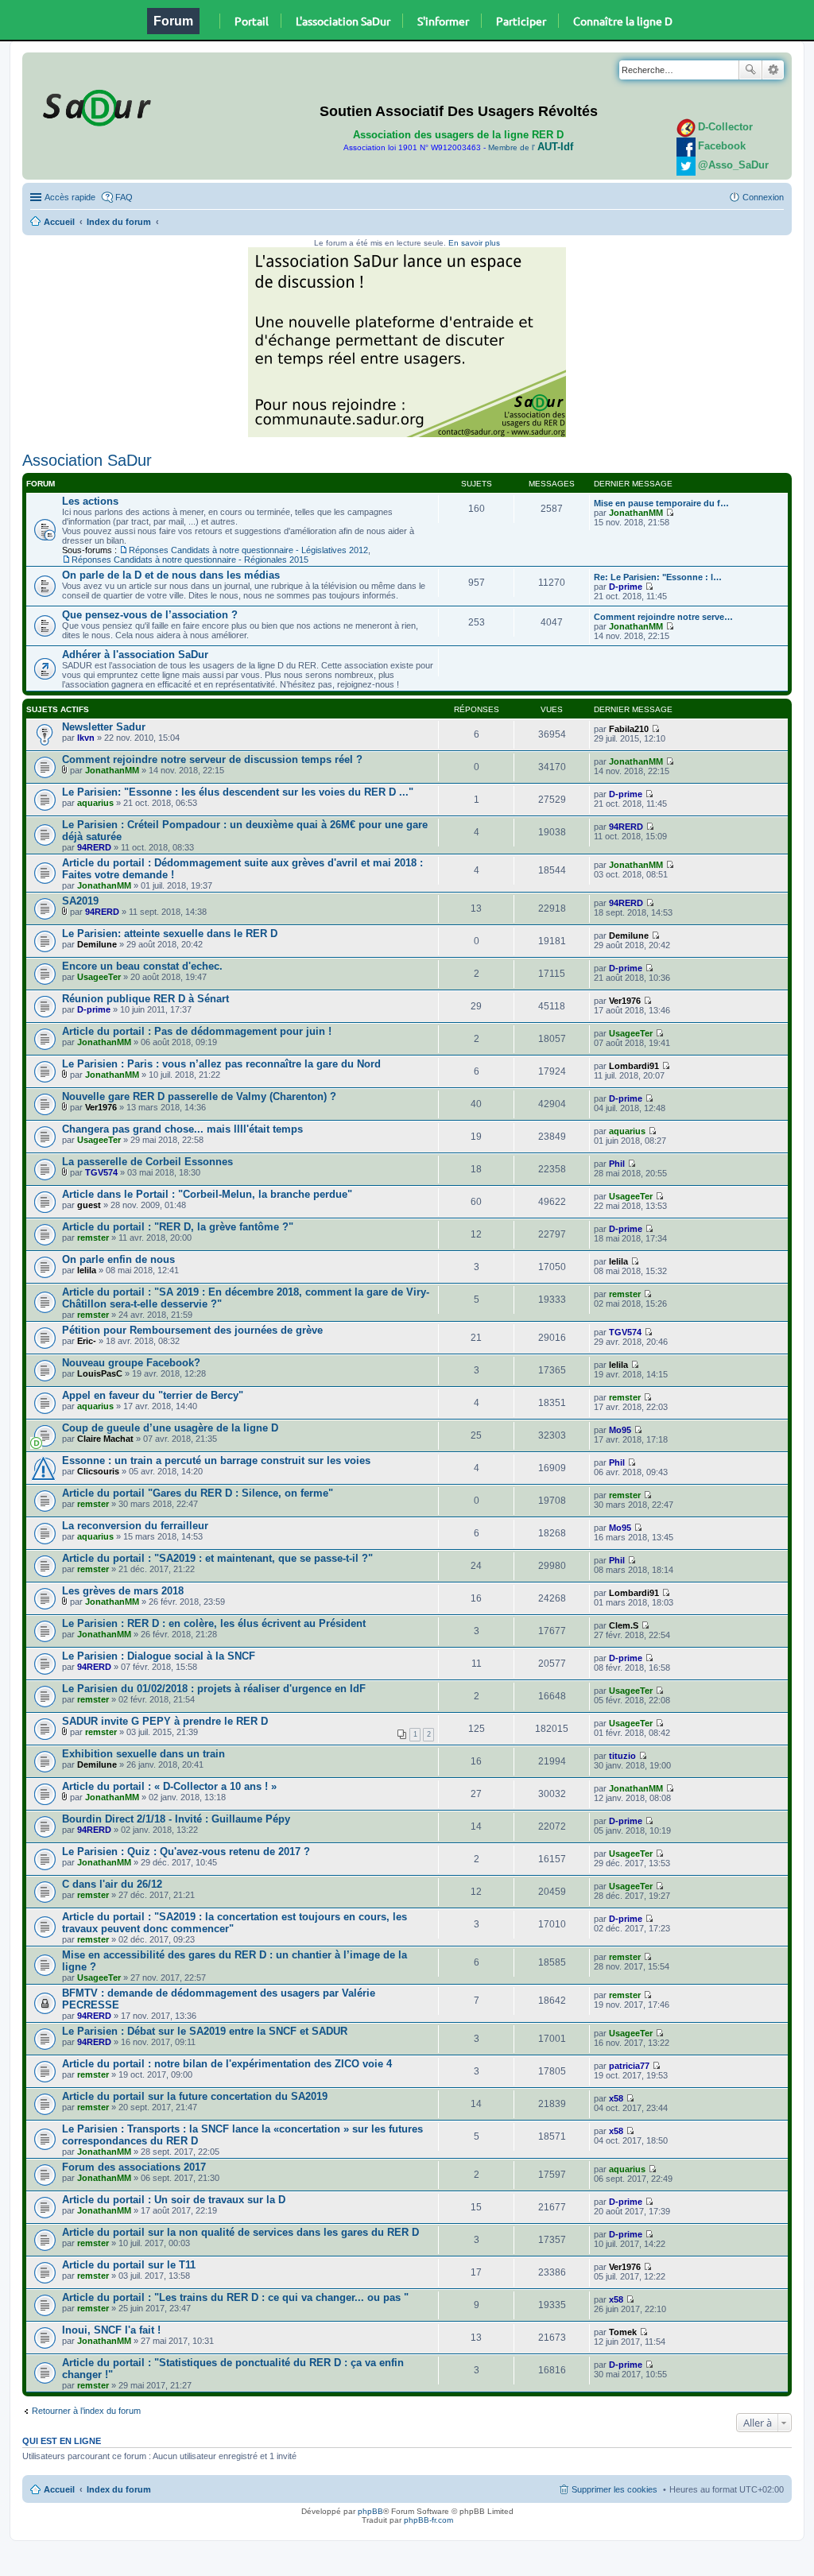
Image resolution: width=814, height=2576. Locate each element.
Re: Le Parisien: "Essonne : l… (658, 577)
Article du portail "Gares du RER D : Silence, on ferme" (198, 1493)
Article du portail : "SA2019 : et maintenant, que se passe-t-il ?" (217, 1558)
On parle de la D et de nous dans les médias (171, 575)
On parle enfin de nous (118, 1259)
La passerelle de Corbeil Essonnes (147, 1162)
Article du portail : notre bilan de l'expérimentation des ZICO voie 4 (227, 2064)
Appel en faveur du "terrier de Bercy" (153, 1395)
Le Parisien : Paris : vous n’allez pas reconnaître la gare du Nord (221, 1064)
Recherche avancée (773, 70)
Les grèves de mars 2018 (123, 1591)
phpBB (370, 2511)
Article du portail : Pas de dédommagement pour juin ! (197, 1031)
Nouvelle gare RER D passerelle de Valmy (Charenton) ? (199, 1096)
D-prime (626, 587)
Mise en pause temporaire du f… (661, 503)
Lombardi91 (634, 1066)
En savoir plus (474, 243)
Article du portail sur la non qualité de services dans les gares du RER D (240, 2232)
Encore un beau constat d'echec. (142, 966)
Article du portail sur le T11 (129, 2265)
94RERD (94, 847)
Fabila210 (629, 729)
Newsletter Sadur (104, 727)
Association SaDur (87, 460)
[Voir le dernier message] (670, 513)
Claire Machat (105, 1439)
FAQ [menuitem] (124, 197)
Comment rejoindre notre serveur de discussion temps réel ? (212, 759)
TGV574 (101, 1172)
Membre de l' (531, 147)
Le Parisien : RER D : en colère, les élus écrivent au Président (214, 1623)
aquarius (95, 803)
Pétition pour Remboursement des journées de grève (192, 1330)
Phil (617, 1164)
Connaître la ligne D (623, 21)
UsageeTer (99, 977)
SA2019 (80, 901)
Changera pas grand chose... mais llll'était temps (182, 1129)
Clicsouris (98, 1471)
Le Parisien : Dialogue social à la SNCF (159, 1656)
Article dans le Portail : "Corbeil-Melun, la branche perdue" (207, 1194)
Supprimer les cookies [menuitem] (614, 2489)
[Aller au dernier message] (655, 729)
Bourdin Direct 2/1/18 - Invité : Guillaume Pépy (176, 1819)
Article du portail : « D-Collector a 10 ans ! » (169, 1786)
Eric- (87, 1341)
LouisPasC (100, 1373)
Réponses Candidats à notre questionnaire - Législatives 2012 (248, 550)
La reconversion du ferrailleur (135, 1526)
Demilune (97, 944)
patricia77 (629, 2066)
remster (93, 1238)
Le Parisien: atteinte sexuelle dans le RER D (170, 934)
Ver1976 (625, 1001)
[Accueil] (95, 105)
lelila (87, 1270)
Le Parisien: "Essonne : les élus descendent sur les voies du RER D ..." (238, 792)
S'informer (443, 21)
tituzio (622, 1756)
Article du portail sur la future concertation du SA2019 (195, 2096)
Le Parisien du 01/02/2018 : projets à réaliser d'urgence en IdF (214, 1689)
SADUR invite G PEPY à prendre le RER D (165, 1721)
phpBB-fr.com (428, 2520)
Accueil (59, 222)
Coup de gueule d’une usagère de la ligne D (170, 1428)
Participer (521, 21)
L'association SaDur (343, 21)
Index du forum (119, 222)
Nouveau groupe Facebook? (131, 1363)
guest (89, 1205)
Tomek (623, 2332)
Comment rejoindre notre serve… (663, 617)
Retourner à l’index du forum (86, 2411)
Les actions (90, 501)
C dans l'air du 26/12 (112, 1884)
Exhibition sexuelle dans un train (143, 1754)
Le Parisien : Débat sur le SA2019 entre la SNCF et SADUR (205, 2031)
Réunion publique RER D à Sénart (145, 999)
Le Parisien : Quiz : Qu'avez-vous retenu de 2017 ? (186, 1852)
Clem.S (624, 1625)
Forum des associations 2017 (134, 2167)
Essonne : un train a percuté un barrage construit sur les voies (216, 1460)
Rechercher (750, 70)
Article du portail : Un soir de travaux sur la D (174, 2200)
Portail (252, 21)
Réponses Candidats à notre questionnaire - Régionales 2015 (190, 560)
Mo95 (620, 1430)
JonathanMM (636, 513)
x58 (616, 2098)
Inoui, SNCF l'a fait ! (111, 2330)
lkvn (86, 738)
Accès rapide (70, 197)
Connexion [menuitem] (763, 197)
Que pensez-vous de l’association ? (150, 615)
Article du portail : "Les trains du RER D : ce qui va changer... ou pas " (235, 2297)
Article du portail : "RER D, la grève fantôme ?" (178, 1227)
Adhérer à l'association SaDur (135, 655)
